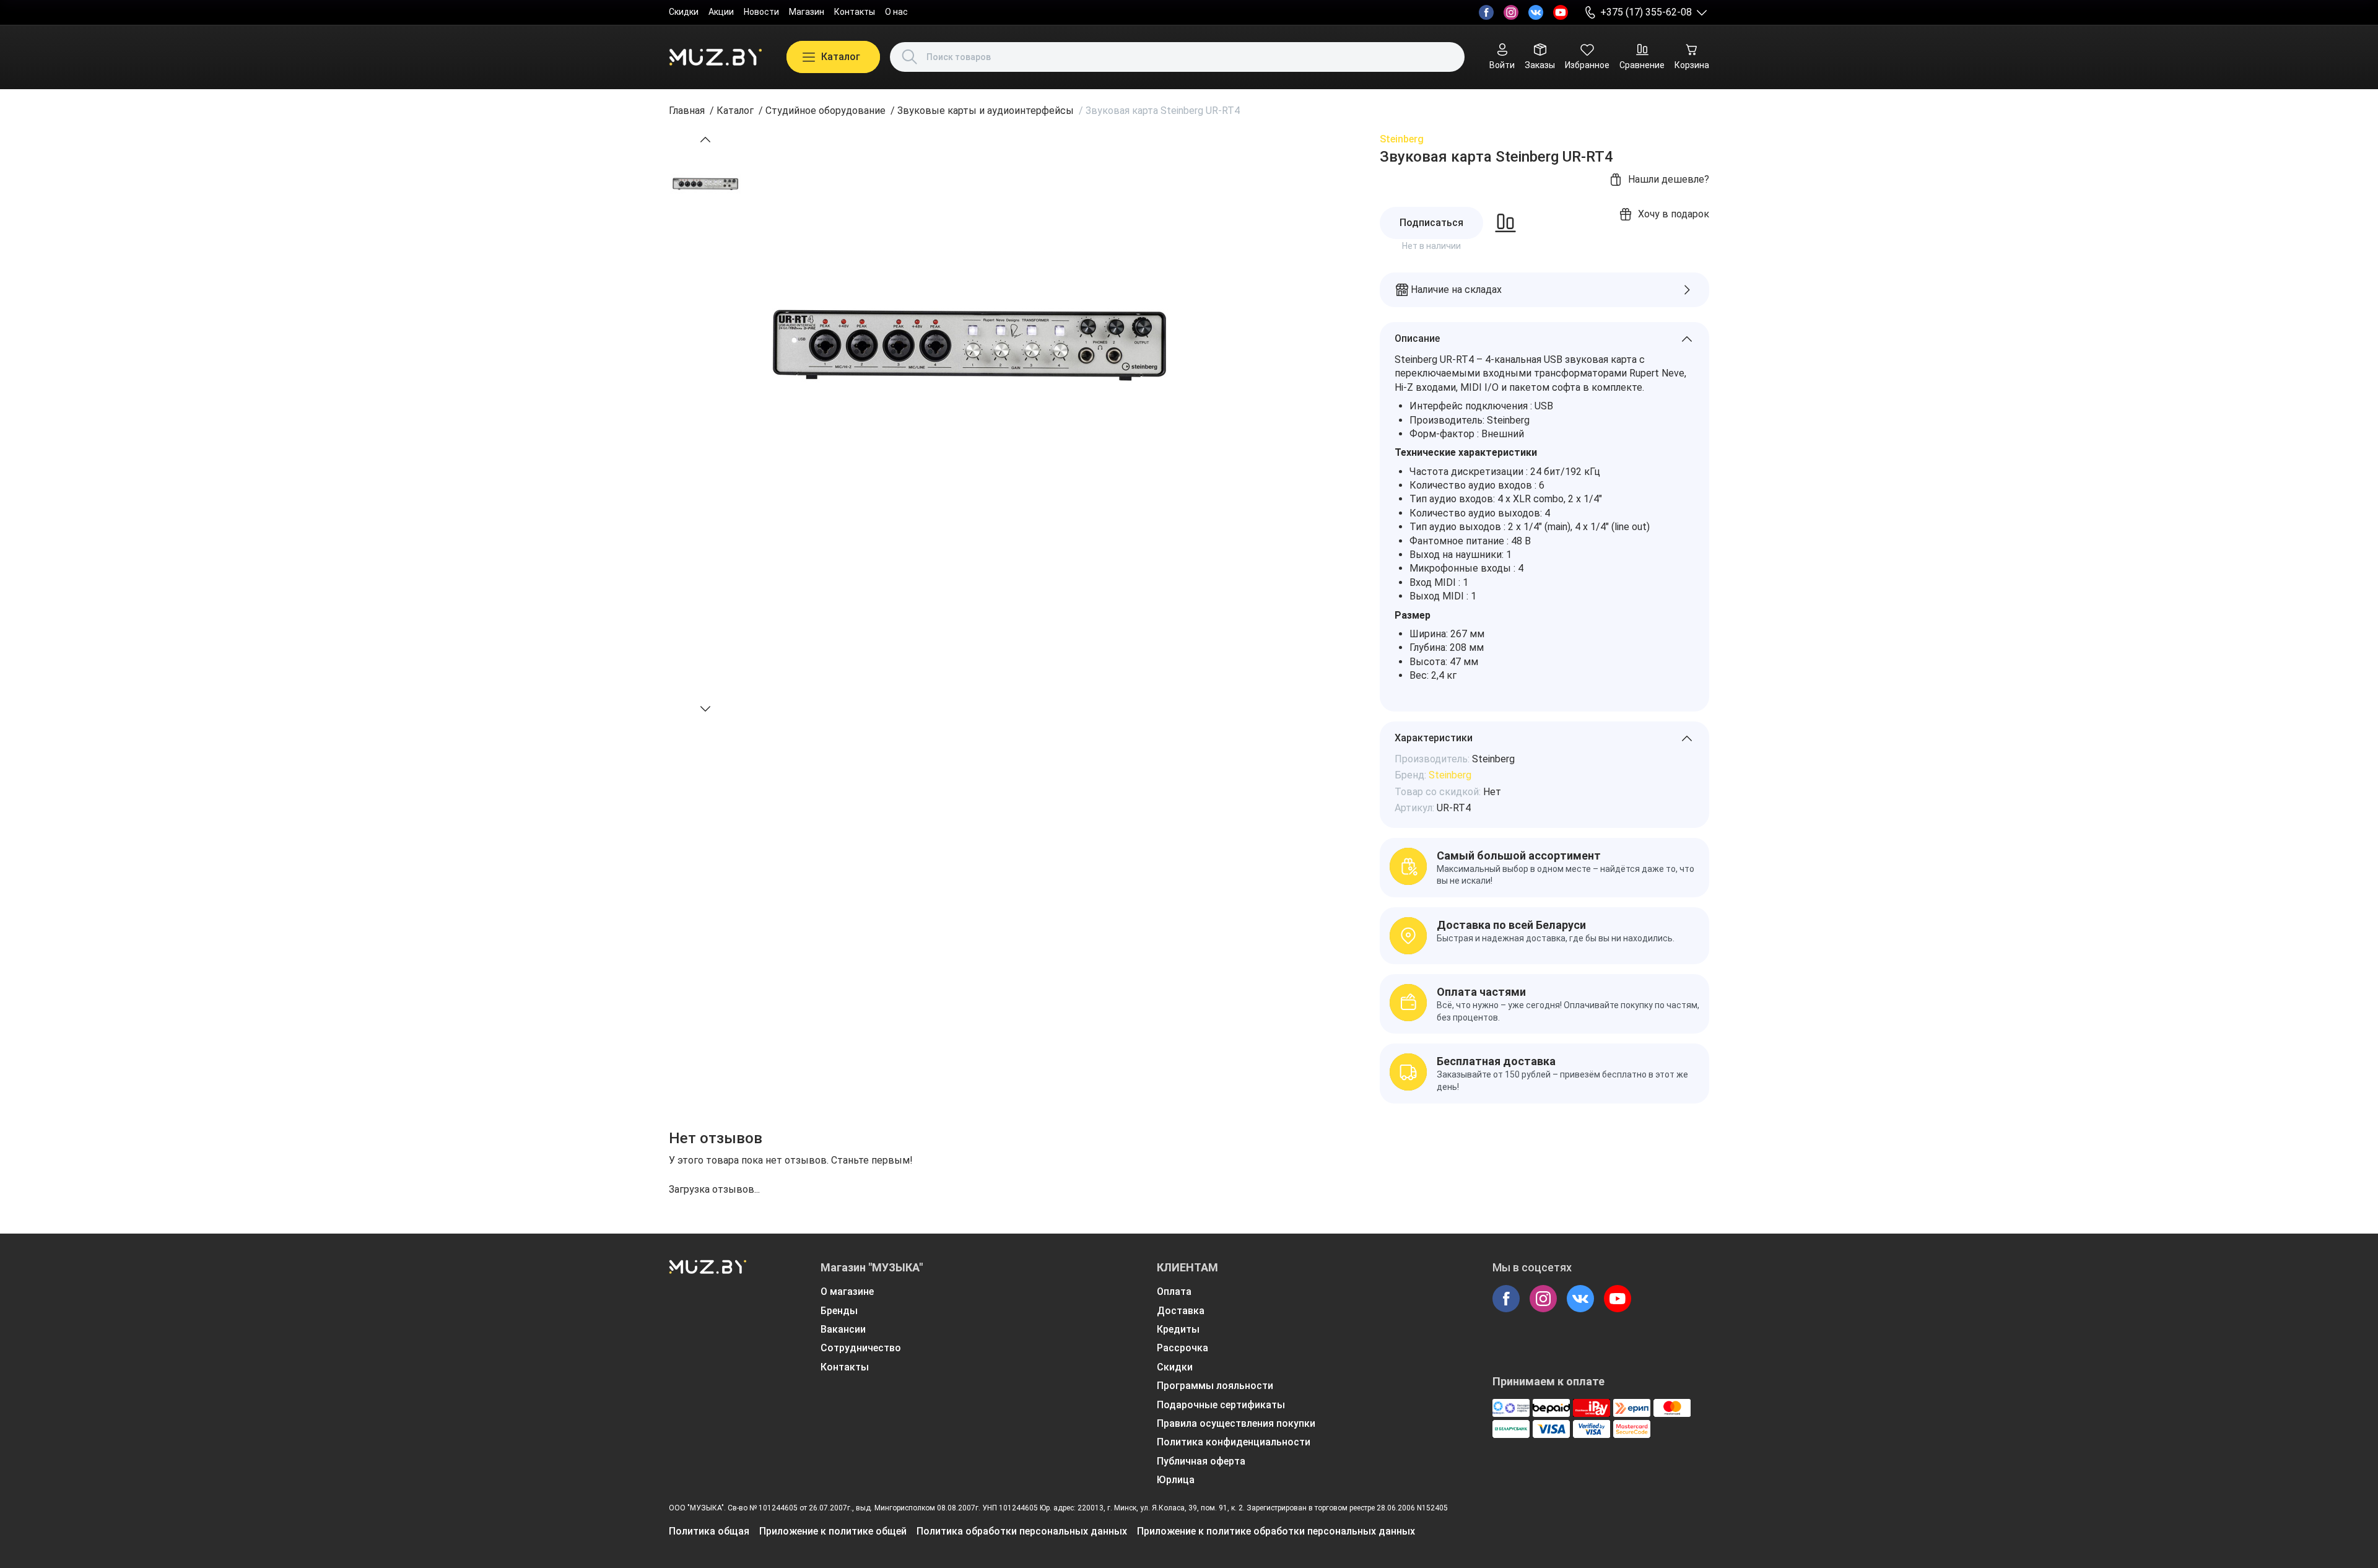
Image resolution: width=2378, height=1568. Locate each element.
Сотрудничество (861, 1348)
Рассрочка (1182, 1348)
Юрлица (1176, 1480)
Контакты (855, 12)
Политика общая (709, 1531)
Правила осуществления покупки (1236, 1423)
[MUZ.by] (715, 57)
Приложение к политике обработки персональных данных (1276, 1531)
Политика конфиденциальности (1234, 1442)
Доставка (1181, 1311)
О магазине (847, 1291)
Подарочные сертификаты (1221, 1405)
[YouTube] (1561, 12)
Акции (721, 12)
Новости (761, 12)
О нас (896, 12)
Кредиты (1178, 1329)
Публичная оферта (1201, 1461)
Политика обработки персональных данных (1022, 1531)
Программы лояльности (1215, 1386)
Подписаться (1431, 223)
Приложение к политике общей (833, 1531)
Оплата (1174, 1291)
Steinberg (1402, 139)
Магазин (807, 12)
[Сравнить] (1505, 223)
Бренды (839, 1311)
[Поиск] (910, 57)
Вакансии (843, 1329)
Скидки (684, 12)
